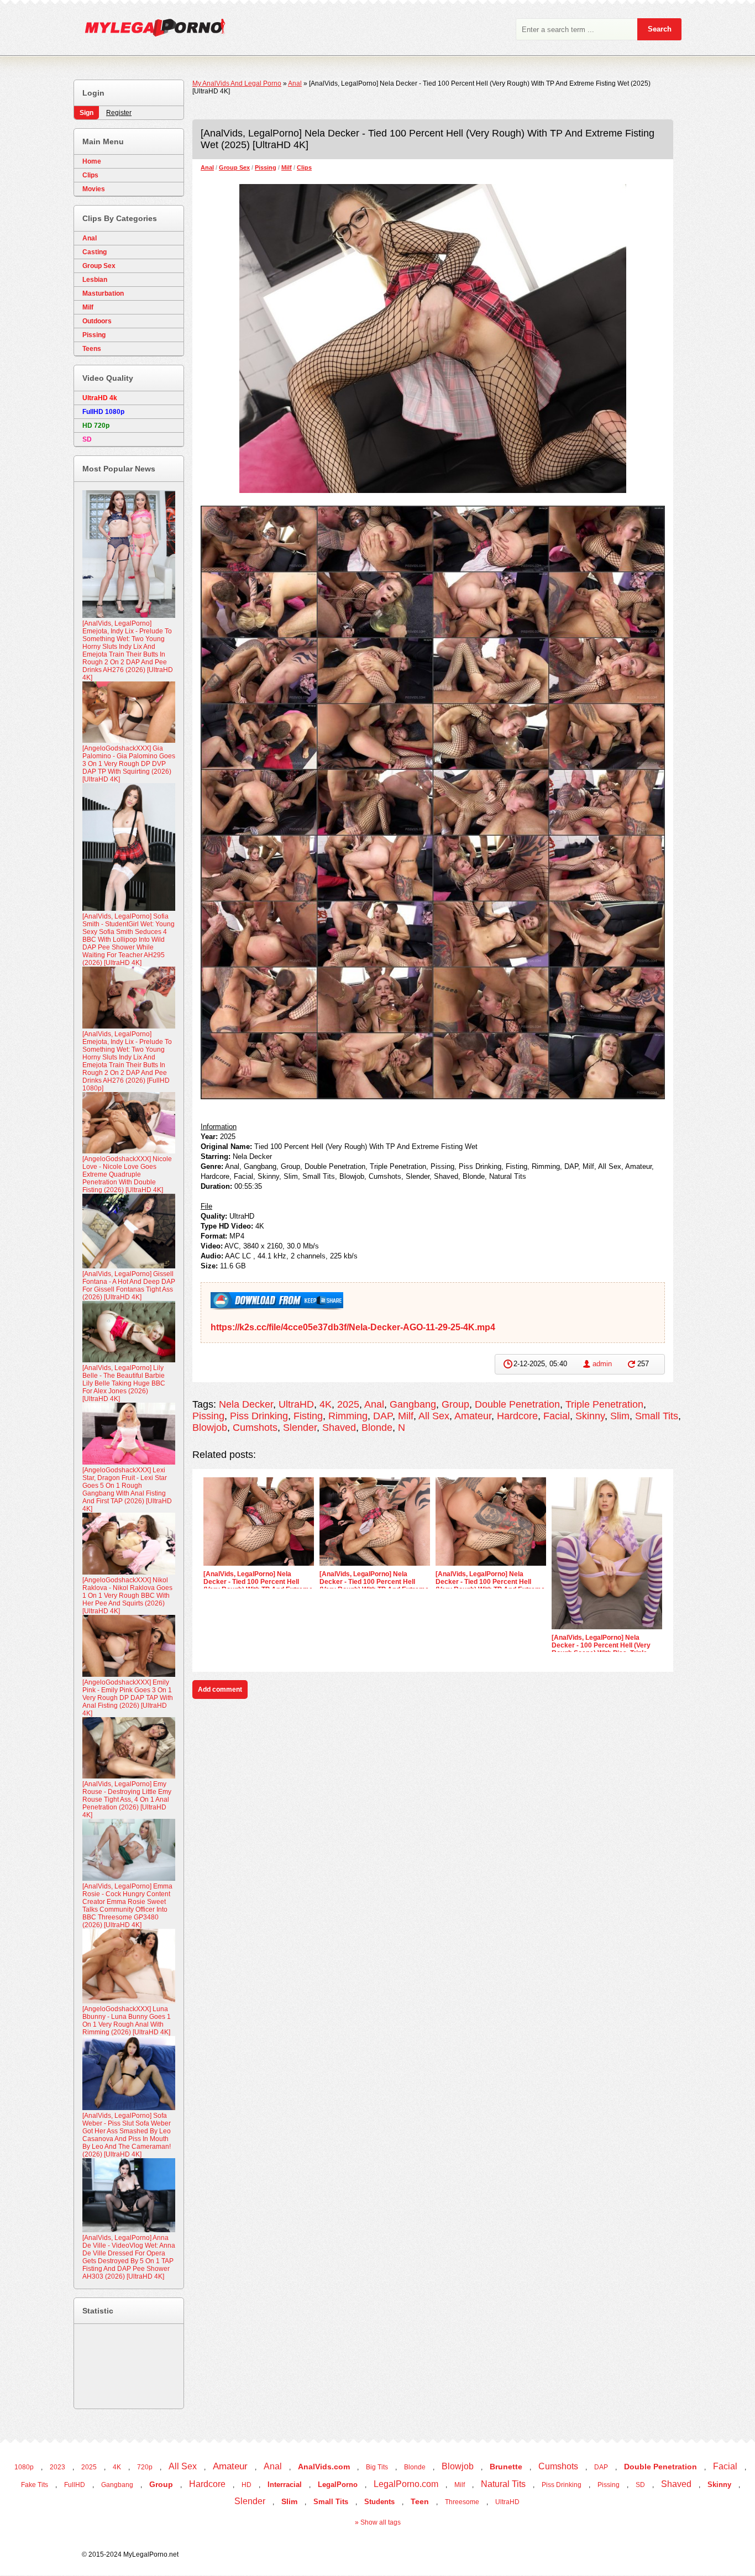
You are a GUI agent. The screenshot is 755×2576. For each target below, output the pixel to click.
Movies (94, 189)
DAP (383, 1416)
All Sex (434, 1416)
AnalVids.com (324, 2467)
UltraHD (296, 1404)
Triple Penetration (604, 1404)
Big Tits (377, 2467)
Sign (86, 113)
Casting (95, 252)
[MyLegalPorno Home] (150, 30)
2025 (348, 1404)
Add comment (220, 1690)
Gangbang (413, 1404)
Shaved (339, 1428)
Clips (304, 167)
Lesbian (95, 280)
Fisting (308, 1416)
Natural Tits (503, 2484)
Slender (300, 1428)
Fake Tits (35, 2485)
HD (247, 2485)
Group (455, 1404)
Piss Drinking (259, 1416)
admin (602, 1364)
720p (145, 2467)
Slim (620, 1416)
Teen (420, 2501)
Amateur (473, 1416)
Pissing (266, 167)
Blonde (377, 1428)
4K (326, 1404)
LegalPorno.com (406, 2484)
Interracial (285, 2485)
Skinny (590, 1416)
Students (379, 2502)
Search (660, 29)
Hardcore (517, 1416)
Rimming (348, 1416)
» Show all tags (378, 2522)
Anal (207, 167)
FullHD (75, 2485)
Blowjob (210, 1428)
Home (92, 161)
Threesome (462, 2502)
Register (119, 113)
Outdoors (97, 321)
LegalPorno (338, 2485)
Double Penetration (517, 1404)
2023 (57, 2467)
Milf (287, 167)
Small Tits (657, 1416)
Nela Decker (246, 1404)
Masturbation (103, 293)
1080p (24, 2467)
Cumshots (255, 1428)
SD (640, 2485)
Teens (92, 349)
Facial (557, 1416)
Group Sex (234, 167)
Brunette (506, 2467)
